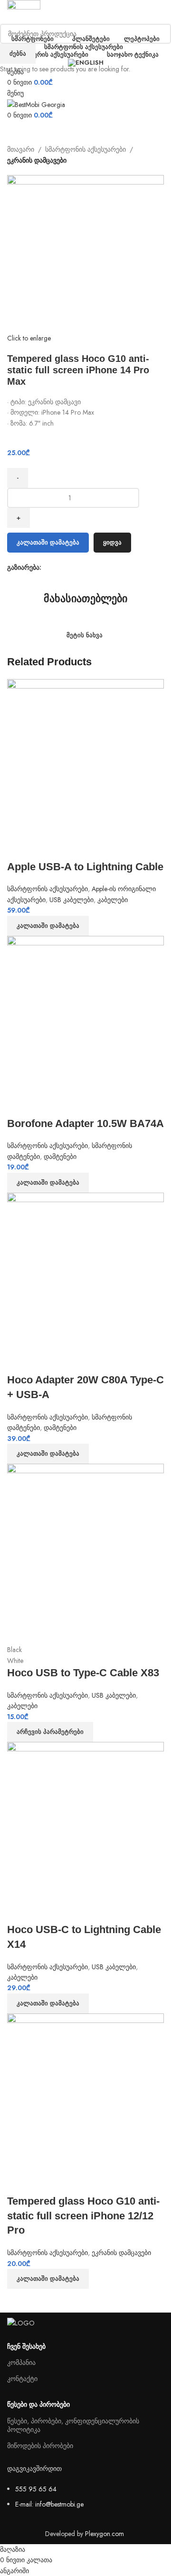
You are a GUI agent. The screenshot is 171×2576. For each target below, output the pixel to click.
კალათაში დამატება (48, 542)
